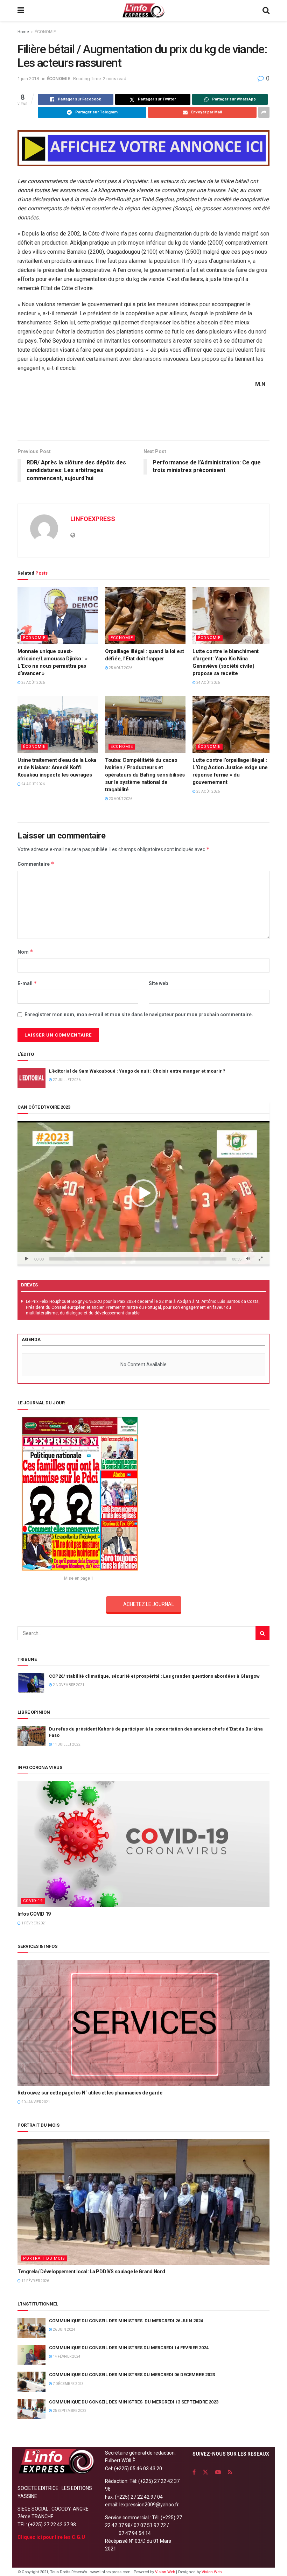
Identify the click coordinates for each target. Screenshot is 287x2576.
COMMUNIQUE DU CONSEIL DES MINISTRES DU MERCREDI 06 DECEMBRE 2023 (132, 2375)
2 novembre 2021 (68, 1685)
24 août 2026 (208, 683)
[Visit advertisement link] (143, 148)
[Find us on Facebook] (194, 2472)
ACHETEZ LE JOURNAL (149, 1604)
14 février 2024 (66, 2356)
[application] (143, 1193)
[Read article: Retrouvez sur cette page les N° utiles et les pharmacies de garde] (143, 2023)
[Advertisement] (143, 417)
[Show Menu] (21, 10)
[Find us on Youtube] (218, 2472)
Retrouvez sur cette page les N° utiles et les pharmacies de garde (90, 2093)
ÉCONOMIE (45, 32)
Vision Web (166, 2572)
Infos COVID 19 (34, 1914)
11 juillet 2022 (66, 1744)
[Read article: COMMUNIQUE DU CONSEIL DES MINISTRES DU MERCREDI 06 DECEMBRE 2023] (31, 2382)
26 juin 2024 (64, 2329)
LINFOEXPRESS (93, 519)
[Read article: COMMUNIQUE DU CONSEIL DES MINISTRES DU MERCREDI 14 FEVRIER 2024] (31, 2355)
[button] (143, 1193)
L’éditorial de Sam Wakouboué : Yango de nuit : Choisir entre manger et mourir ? (137, 1071)
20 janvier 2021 (35, 2102)
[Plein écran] (260, 1259)
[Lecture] (27, 1259)
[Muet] (248, 1259)
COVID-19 (33, 1901)
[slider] (138, 1259)
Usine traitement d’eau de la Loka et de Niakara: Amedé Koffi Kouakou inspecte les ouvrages (57, 767)
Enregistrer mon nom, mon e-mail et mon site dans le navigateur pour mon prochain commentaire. (139, 1015)
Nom (25, 952)
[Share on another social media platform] (264, 112)
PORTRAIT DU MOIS (44, 2258)
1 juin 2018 (28, 79)
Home (23, 32)
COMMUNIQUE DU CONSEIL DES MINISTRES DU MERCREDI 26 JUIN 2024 (126, 2321)
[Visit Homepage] (143, 10)
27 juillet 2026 (66, 1080)
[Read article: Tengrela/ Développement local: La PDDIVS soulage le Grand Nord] (143, 2202)
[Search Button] (266, 10)
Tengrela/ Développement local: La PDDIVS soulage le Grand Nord (91, 2272)
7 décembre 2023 (68, 2384)
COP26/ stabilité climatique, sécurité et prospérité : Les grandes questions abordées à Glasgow (154, 1676)
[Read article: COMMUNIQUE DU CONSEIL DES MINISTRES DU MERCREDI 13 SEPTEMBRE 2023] (31, 2409)
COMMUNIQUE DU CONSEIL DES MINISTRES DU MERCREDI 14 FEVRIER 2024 (129, 2348)
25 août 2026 (33, 683)
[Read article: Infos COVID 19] (143, 1844)
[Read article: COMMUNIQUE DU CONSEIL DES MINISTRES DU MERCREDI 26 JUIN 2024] (31, 2328)
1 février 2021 (34, 1923)
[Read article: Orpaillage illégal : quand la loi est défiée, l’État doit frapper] (145, 616)
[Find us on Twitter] (205, 2472)
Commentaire (36, 864)
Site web (158, 983)
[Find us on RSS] (230, 2472)
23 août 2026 (120, 799)
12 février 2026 (35, 2281)
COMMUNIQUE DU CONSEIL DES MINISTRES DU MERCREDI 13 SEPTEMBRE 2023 (134, 2402)
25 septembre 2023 (69, 2411)
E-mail (27, 983)
